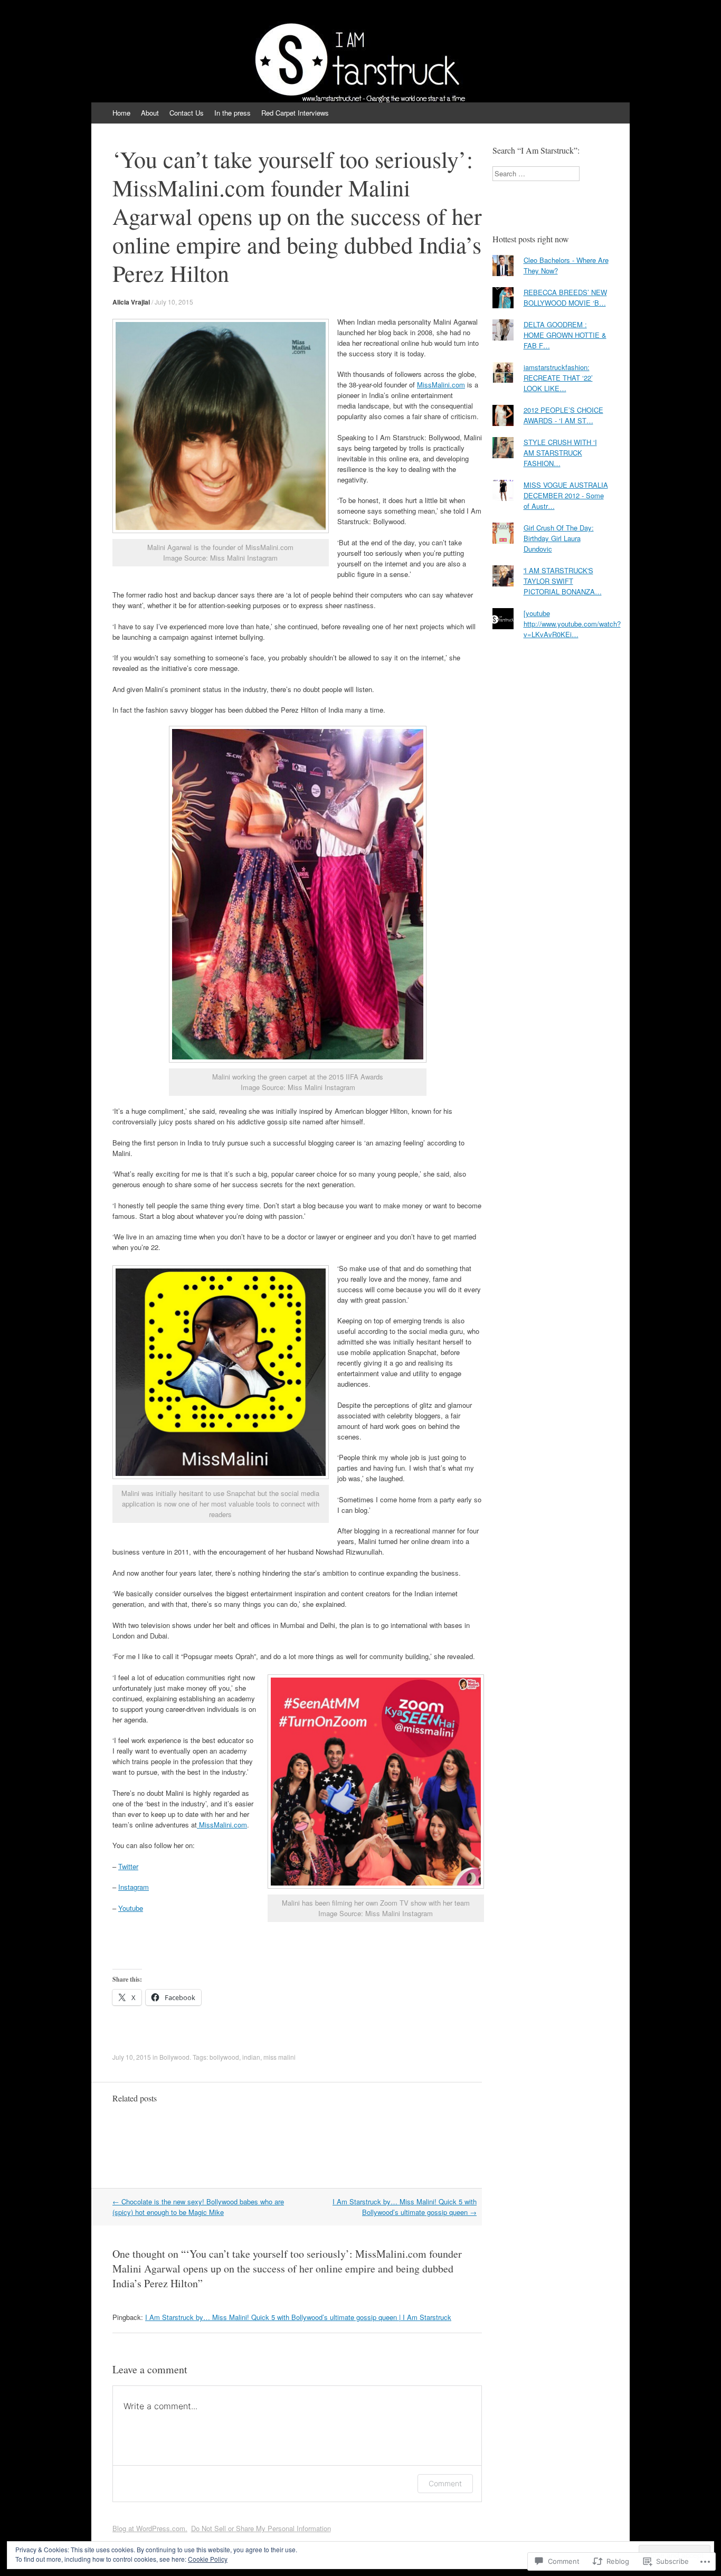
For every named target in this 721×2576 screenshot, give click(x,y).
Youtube (131, 1908)
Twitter (128, 1866)
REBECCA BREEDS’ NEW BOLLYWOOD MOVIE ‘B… (565, 297)
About (150, 113)
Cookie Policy (208, 2559)
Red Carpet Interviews (295, 113)
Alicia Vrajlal (131, 302)
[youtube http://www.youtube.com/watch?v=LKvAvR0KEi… (572, 624)
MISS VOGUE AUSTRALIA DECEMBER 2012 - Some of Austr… (566, 495)
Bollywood (174, 2057)
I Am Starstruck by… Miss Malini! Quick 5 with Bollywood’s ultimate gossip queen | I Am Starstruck (298, 2317)
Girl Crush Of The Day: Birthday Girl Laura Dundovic (559, 538)
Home (121, 113)
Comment (445, 2483)
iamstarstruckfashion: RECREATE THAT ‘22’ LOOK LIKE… (558, 378)
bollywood (224, 2057)
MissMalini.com (441, 385)
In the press (233, 113)
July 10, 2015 (174, 302)
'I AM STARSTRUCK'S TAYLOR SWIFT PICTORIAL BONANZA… (563, 581)
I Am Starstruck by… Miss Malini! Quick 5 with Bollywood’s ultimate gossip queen (405, 2207)
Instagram (134, 1887)
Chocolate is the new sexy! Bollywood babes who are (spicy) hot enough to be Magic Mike (198, 2207)
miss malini (279, 2057)
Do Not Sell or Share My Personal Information (261, 2528)
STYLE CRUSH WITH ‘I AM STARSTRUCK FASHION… (560, 453)
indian (251, 2057)
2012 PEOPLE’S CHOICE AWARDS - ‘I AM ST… (563, 415)
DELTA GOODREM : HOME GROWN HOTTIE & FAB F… (565, 335)
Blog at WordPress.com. (150, 2528)
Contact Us (187, 113)
